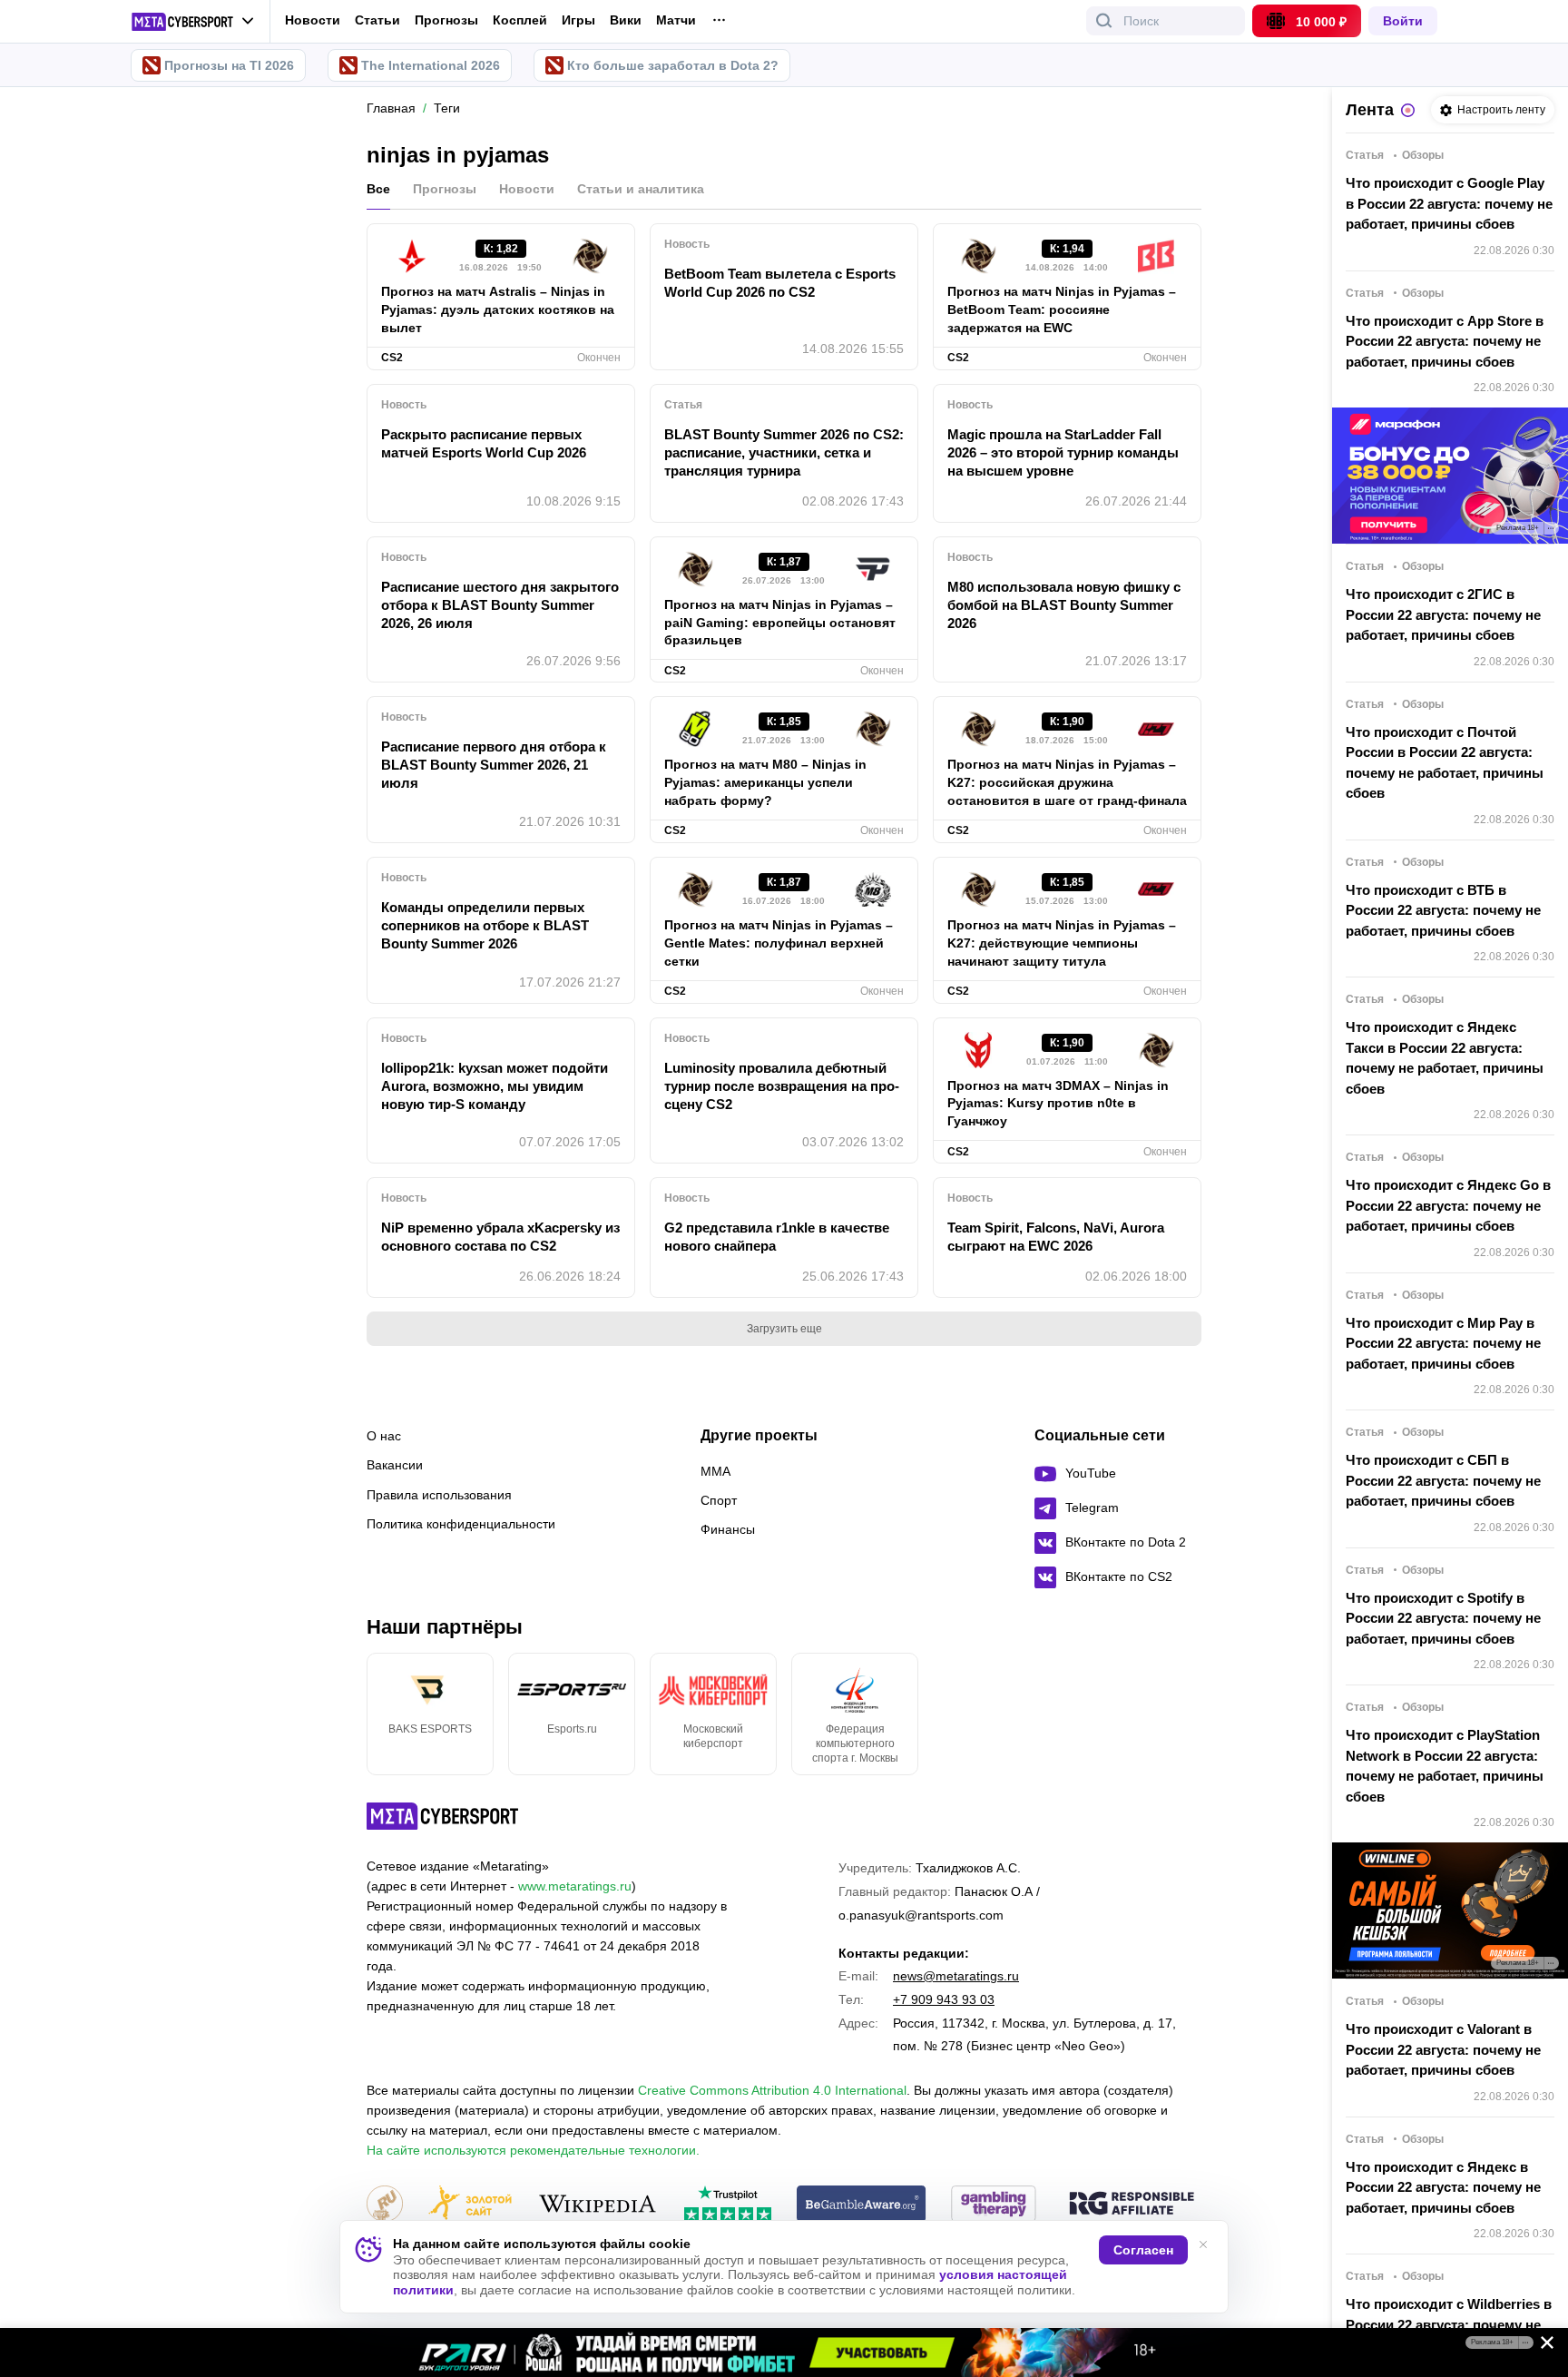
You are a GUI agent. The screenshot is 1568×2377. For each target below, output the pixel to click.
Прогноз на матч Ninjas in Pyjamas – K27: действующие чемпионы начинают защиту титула (1062, 943)
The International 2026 (431, 65)
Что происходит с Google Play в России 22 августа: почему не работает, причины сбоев (1449, 203)
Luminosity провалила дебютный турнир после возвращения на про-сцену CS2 (782, 1086)
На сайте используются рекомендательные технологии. (533, 2150)
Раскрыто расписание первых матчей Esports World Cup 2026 (484, 443)
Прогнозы (446, 20)
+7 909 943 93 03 (944, 1999)
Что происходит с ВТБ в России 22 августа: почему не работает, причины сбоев (1443, 910)
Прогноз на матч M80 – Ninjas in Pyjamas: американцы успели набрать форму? (765, 782)
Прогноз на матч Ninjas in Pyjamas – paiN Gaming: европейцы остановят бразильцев (780, 623)
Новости (313, 20)
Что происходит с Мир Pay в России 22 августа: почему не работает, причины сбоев (1443, 1343)
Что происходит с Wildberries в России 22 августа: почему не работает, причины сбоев (1449, 2324)
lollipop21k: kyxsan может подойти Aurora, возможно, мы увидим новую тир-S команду (495, 1086)
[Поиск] (1104, 21)
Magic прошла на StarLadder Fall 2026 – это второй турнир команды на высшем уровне (1063, 452)
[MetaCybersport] (442, 1816)
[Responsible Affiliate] (1132, 2205)
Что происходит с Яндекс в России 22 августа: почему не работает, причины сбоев (1443, 2187)
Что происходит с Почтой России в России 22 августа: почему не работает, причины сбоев (1445, 763)
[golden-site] (470, 2205)
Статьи (377, 20)
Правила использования (439, 1495)
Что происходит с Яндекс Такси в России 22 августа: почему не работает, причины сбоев (1445, 1058)
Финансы (728, 1529)
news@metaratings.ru (956, 1976)
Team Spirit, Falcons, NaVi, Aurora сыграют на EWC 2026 (1056, 1237)
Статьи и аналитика (641, 189)
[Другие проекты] (193, 22)
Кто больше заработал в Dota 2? (673, 65)
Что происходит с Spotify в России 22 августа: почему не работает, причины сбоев (1443, 1618)
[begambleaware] (862, 2205)
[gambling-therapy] (994, 2205)
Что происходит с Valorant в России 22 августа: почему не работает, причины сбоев (1443, 2049)
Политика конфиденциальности (461, 1524)
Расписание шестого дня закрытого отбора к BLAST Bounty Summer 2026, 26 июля (500, 605)
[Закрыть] (1541, 2346)
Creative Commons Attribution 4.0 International (772, 2090)
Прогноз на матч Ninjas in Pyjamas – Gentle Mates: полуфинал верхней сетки (779, 943)
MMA (715, 1471)
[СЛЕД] (1201, 1714)
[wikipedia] (598, 2205)
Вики (626, 20)
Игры (578, 20)
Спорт (719, 1500)
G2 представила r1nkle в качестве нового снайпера (777, 1237)
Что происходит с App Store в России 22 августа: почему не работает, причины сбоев (1445, 341)
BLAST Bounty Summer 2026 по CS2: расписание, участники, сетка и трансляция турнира (784, 452)
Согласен (1143, 2250)
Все (378, 189)
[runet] (385, 2205)
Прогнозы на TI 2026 (229, 65)
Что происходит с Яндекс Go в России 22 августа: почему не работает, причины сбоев (1448, 1205)
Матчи (676, 20)
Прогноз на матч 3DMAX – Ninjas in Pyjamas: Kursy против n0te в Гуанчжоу (1058, 1104)
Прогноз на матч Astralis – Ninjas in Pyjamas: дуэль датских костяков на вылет (498, 309)
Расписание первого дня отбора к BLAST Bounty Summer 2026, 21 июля (494, 765)
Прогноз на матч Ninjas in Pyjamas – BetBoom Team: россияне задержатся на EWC (1062, 309)
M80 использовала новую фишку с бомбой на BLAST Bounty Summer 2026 (1064, 605)
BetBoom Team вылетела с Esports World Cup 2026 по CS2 (780, 283)
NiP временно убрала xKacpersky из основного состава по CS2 (500, 1237)
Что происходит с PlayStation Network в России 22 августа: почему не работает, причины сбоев (1445, 1766)
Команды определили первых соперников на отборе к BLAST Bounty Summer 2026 (485, 925)
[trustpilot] (728, 2205)
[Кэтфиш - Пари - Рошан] (784, 2352)
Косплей (520, 20)
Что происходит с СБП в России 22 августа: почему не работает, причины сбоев (1443, 1480)
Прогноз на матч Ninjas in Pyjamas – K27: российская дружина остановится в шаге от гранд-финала (1067, 782)
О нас (384, 1436)
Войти (1403, 21)
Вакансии (395, 1465)
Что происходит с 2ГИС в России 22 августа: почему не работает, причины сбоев (1443, 614)
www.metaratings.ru (575, 1886)
